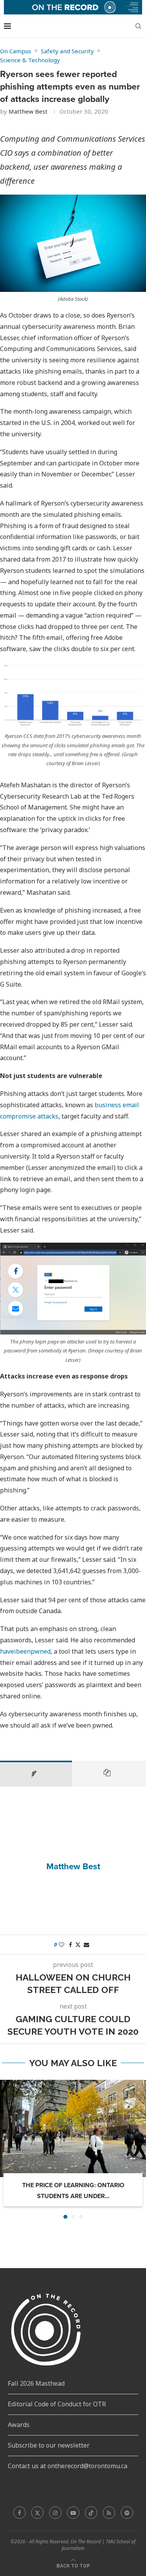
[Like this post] (62, 1945)
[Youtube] (73, 2513)
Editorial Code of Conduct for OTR (57, 2404)
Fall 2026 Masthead (36, 2383)
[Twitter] (37, 2513)
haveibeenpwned (25, 1651)
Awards (19, 2425)
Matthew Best (28, 111)
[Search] (138, 26)
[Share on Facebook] (16, 1271)
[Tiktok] (91, 2513)
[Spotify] (127, 2513)
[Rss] (109, 2513)
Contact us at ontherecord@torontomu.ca (68, 2466)
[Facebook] (19, 2513)
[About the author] (36, 1774)
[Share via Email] (16, 1308)
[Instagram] (55, 2513)
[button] (7, 2149)
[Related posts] (109, 1774)
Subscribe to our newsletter (49, 2445)
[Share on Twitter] (16, 1290)
